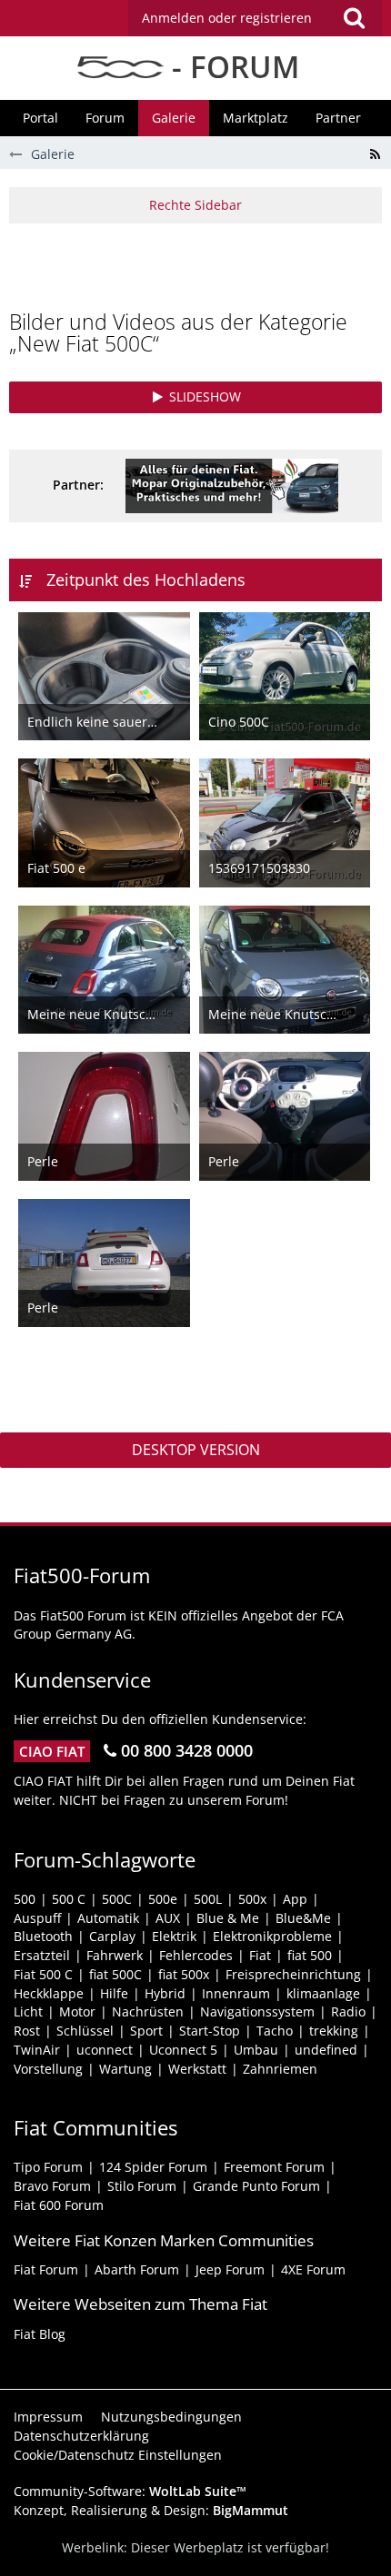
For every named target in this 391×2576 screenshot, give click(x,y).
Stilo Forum (142, 2186)
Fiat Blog (40, 2334)
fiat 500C (115, 1974)
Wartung (125, 2069)
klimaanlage (323, 1993)
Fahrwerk (115, 1955)
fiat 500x (184, 1974)
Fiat (260, 1955)
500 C (69, 1899)
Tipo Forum (48, 2167)
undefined (326, 2050)
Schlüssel (85, 2031)
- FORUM (231, 67)
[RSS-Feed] (375, 155)
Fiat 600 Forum (59, 2205)
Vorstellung (48, 2069)
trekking (334, 2031)
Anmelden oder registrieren (227, 18)
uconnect (105, 2050)
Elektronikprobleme (272, 1936)
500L (208, 1899)
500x (252, 1899)
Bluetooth (43, 1936)
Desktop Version (196, 1450)
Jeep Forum (230, 2269)
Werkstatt (197, 2069)
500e (163, 1899)
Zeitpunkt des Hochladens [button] (146, 580)
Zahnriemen (280, 2069)
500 (25, 1899)
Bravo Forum (52, 2186)
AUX (168, 1918)
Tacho (275, 2031)
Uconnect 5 (183, 2050)
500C (117, 1899)
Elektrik (174, 1936)
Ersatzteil (42, 1955)
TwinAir (37, 2050)
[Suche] (354, 18)
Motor (77, 2011)
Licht (28, 2011)
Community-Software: (130, 2491)
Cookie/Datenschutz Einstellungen (118, 2455)
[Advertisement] (200, 264)
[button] (255, 18)
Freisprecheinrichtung (293, 1974)
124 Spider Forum (153, 2167)
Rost (27, 2031)
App (295, 1899)
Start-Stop (210, 2031)
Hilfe (114, 1993)
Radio (348, 2011)
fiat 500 (310, 1955)
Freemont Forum (274, 2167)
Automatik (108, 1918)
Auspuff (37, 1918)
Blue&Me (303, 1918)
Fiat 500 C (43, 1974)
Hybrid (165, 1993)
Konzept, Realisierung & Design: (151, 2510)
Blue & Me (228, 1918)
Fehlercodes (196, 1955)
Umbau (256, 2050)
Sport (146, 2031)
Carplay (112, 1936)
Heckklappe (49, 1993)
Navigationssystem (257, 2011)
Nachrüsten (148, 2011)
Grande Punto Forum (256, 2186)
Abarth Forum (137, 2269)
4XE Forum (313, 2269)
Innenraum (236, 1993)
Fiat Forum (46, 2269)
